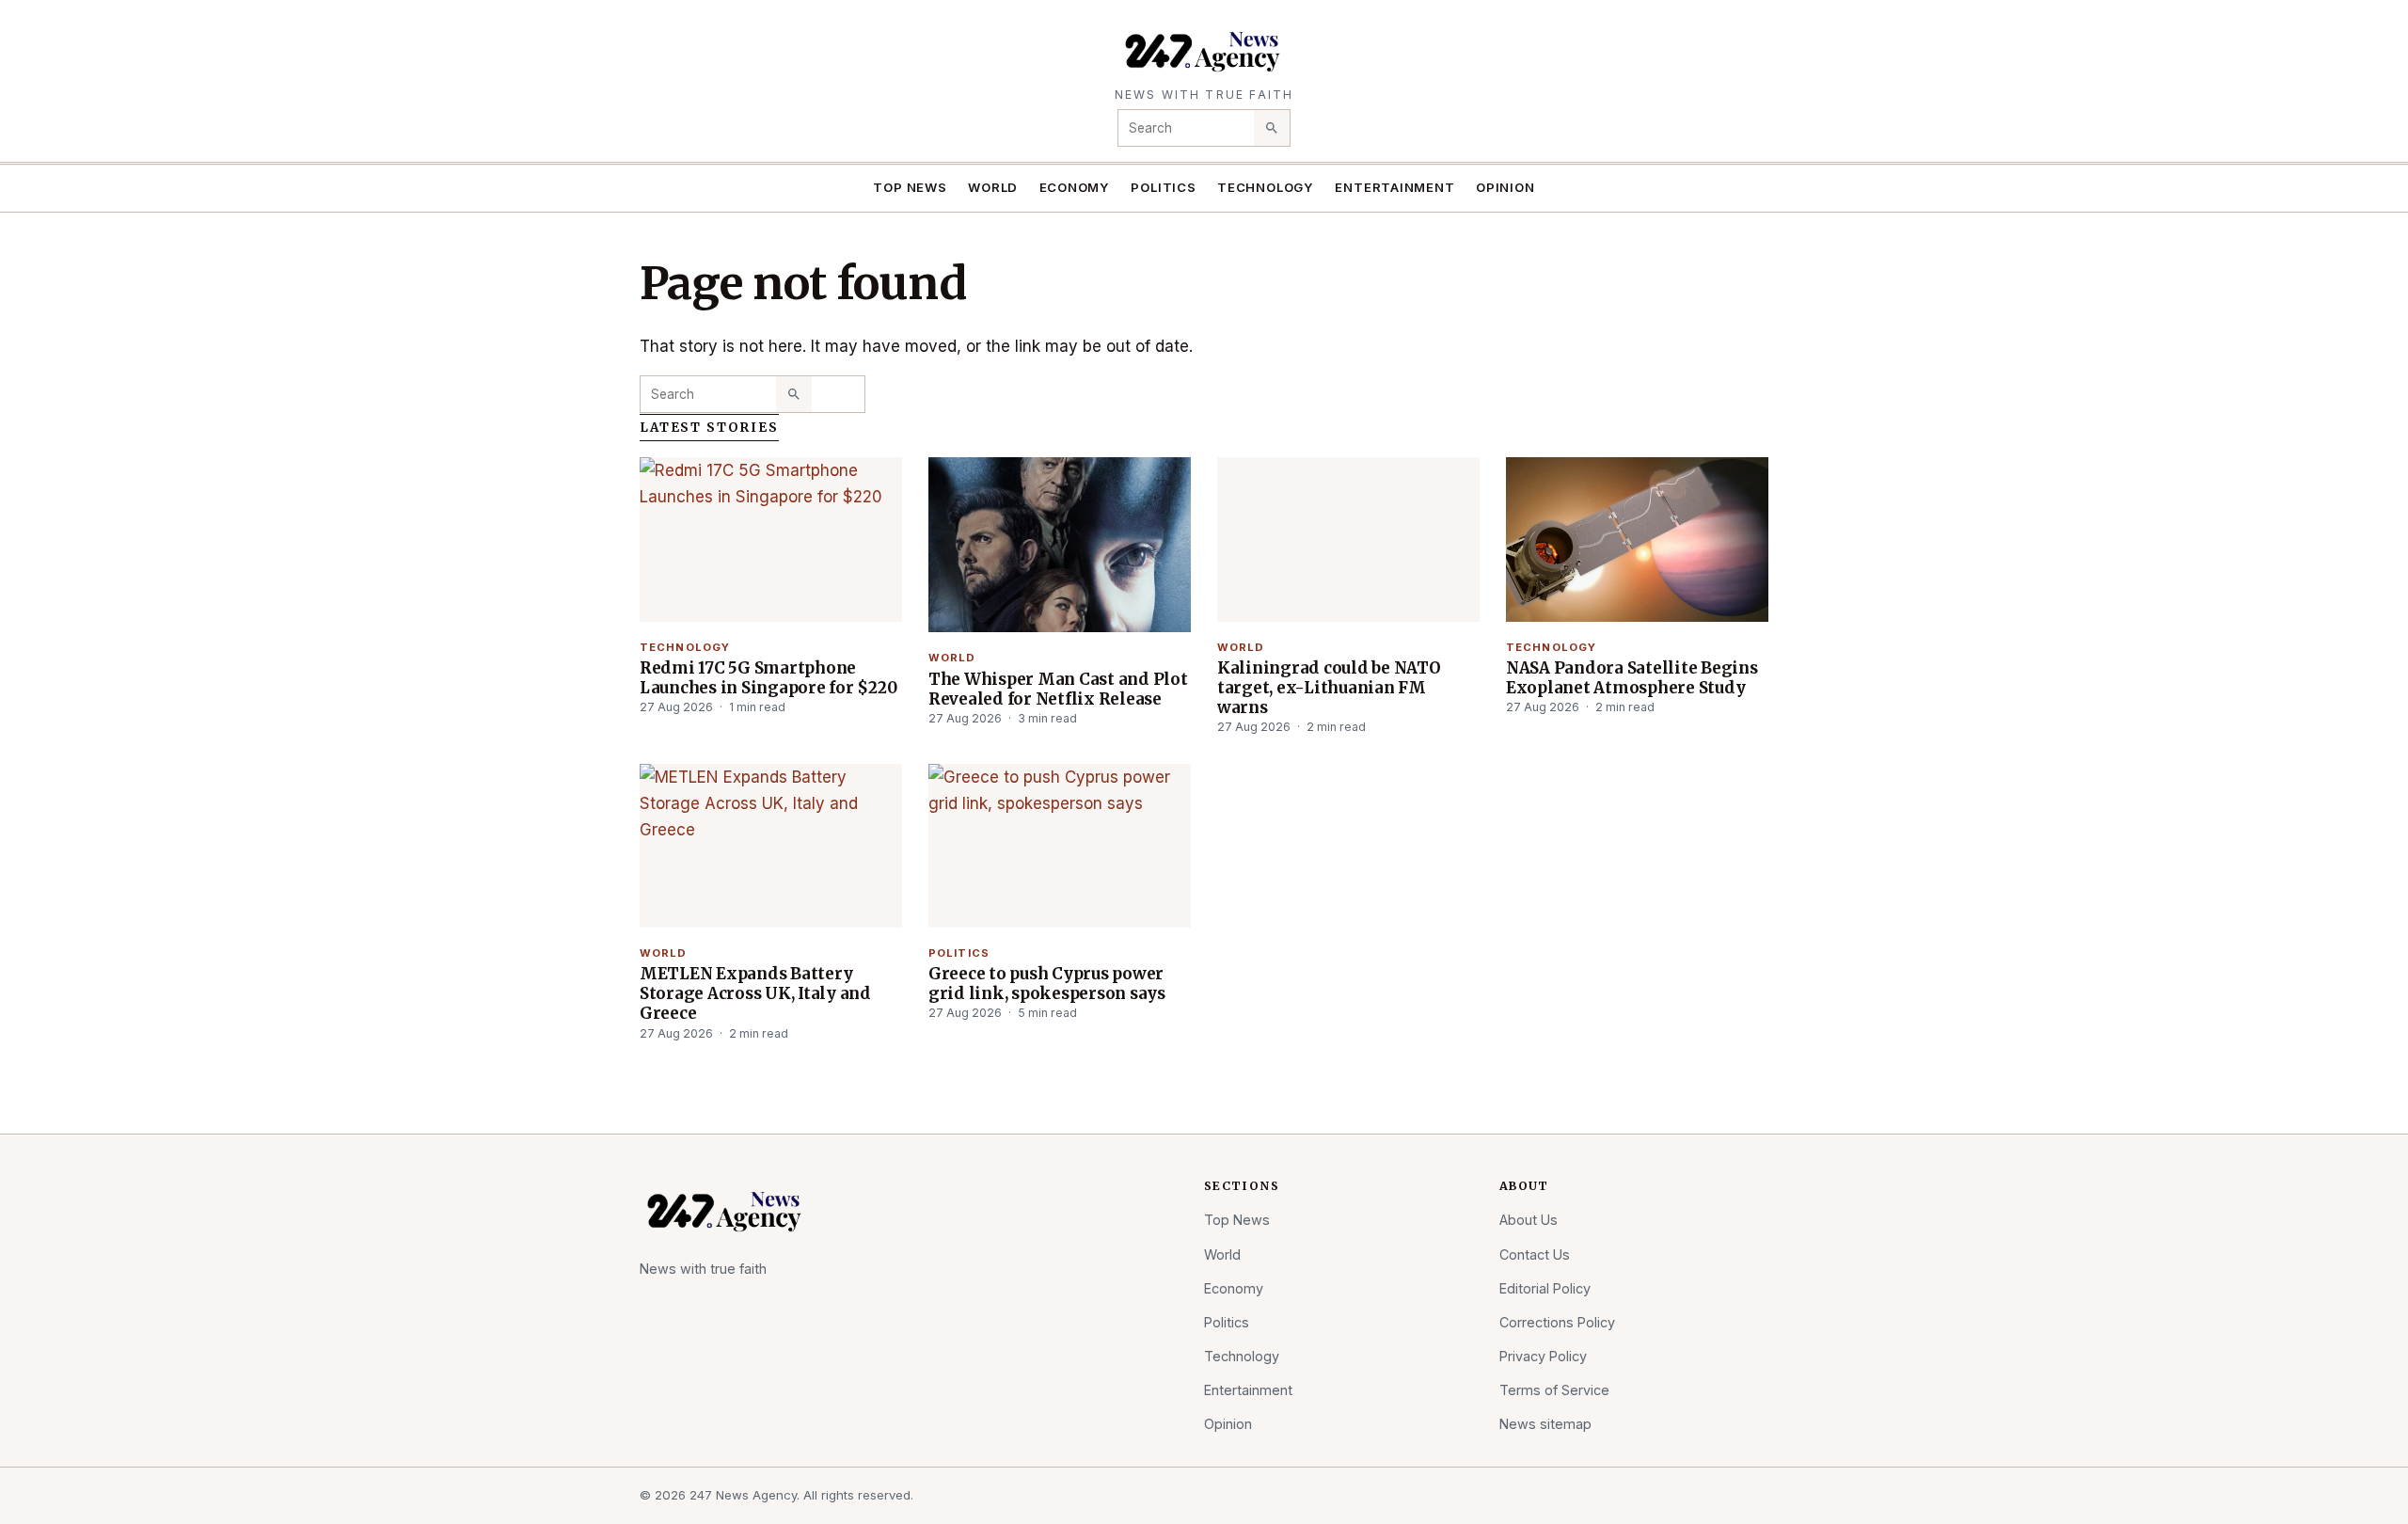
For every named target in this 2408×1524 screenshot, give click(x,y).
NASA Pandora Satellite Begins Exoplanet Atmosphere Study (1632, 678)
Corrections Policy (1557, 1322)
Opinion (1505, 187)
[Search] (1272, 128)
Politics (1163, 187)
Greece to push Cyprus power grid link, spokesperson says (1047, 984)
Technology (1266, 187)
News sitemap (1545, 1424)
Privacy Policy (1543, 1356)
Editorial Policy (1545, 1288)
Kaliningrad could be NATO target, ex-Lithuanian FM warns (1329, 688)
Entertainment (1394, 187)
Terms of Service (1554, 1390)
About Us (1529, 1220)
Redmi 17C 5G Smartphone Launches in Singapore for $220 (768, 678)
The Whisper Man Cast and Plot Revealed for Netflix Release (1058, 689)
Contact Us (1535, 1254)
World (993, 187)
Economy (1075, 187)
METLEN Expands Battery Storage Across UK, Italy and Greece (755, 993)
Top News (910, 187)
